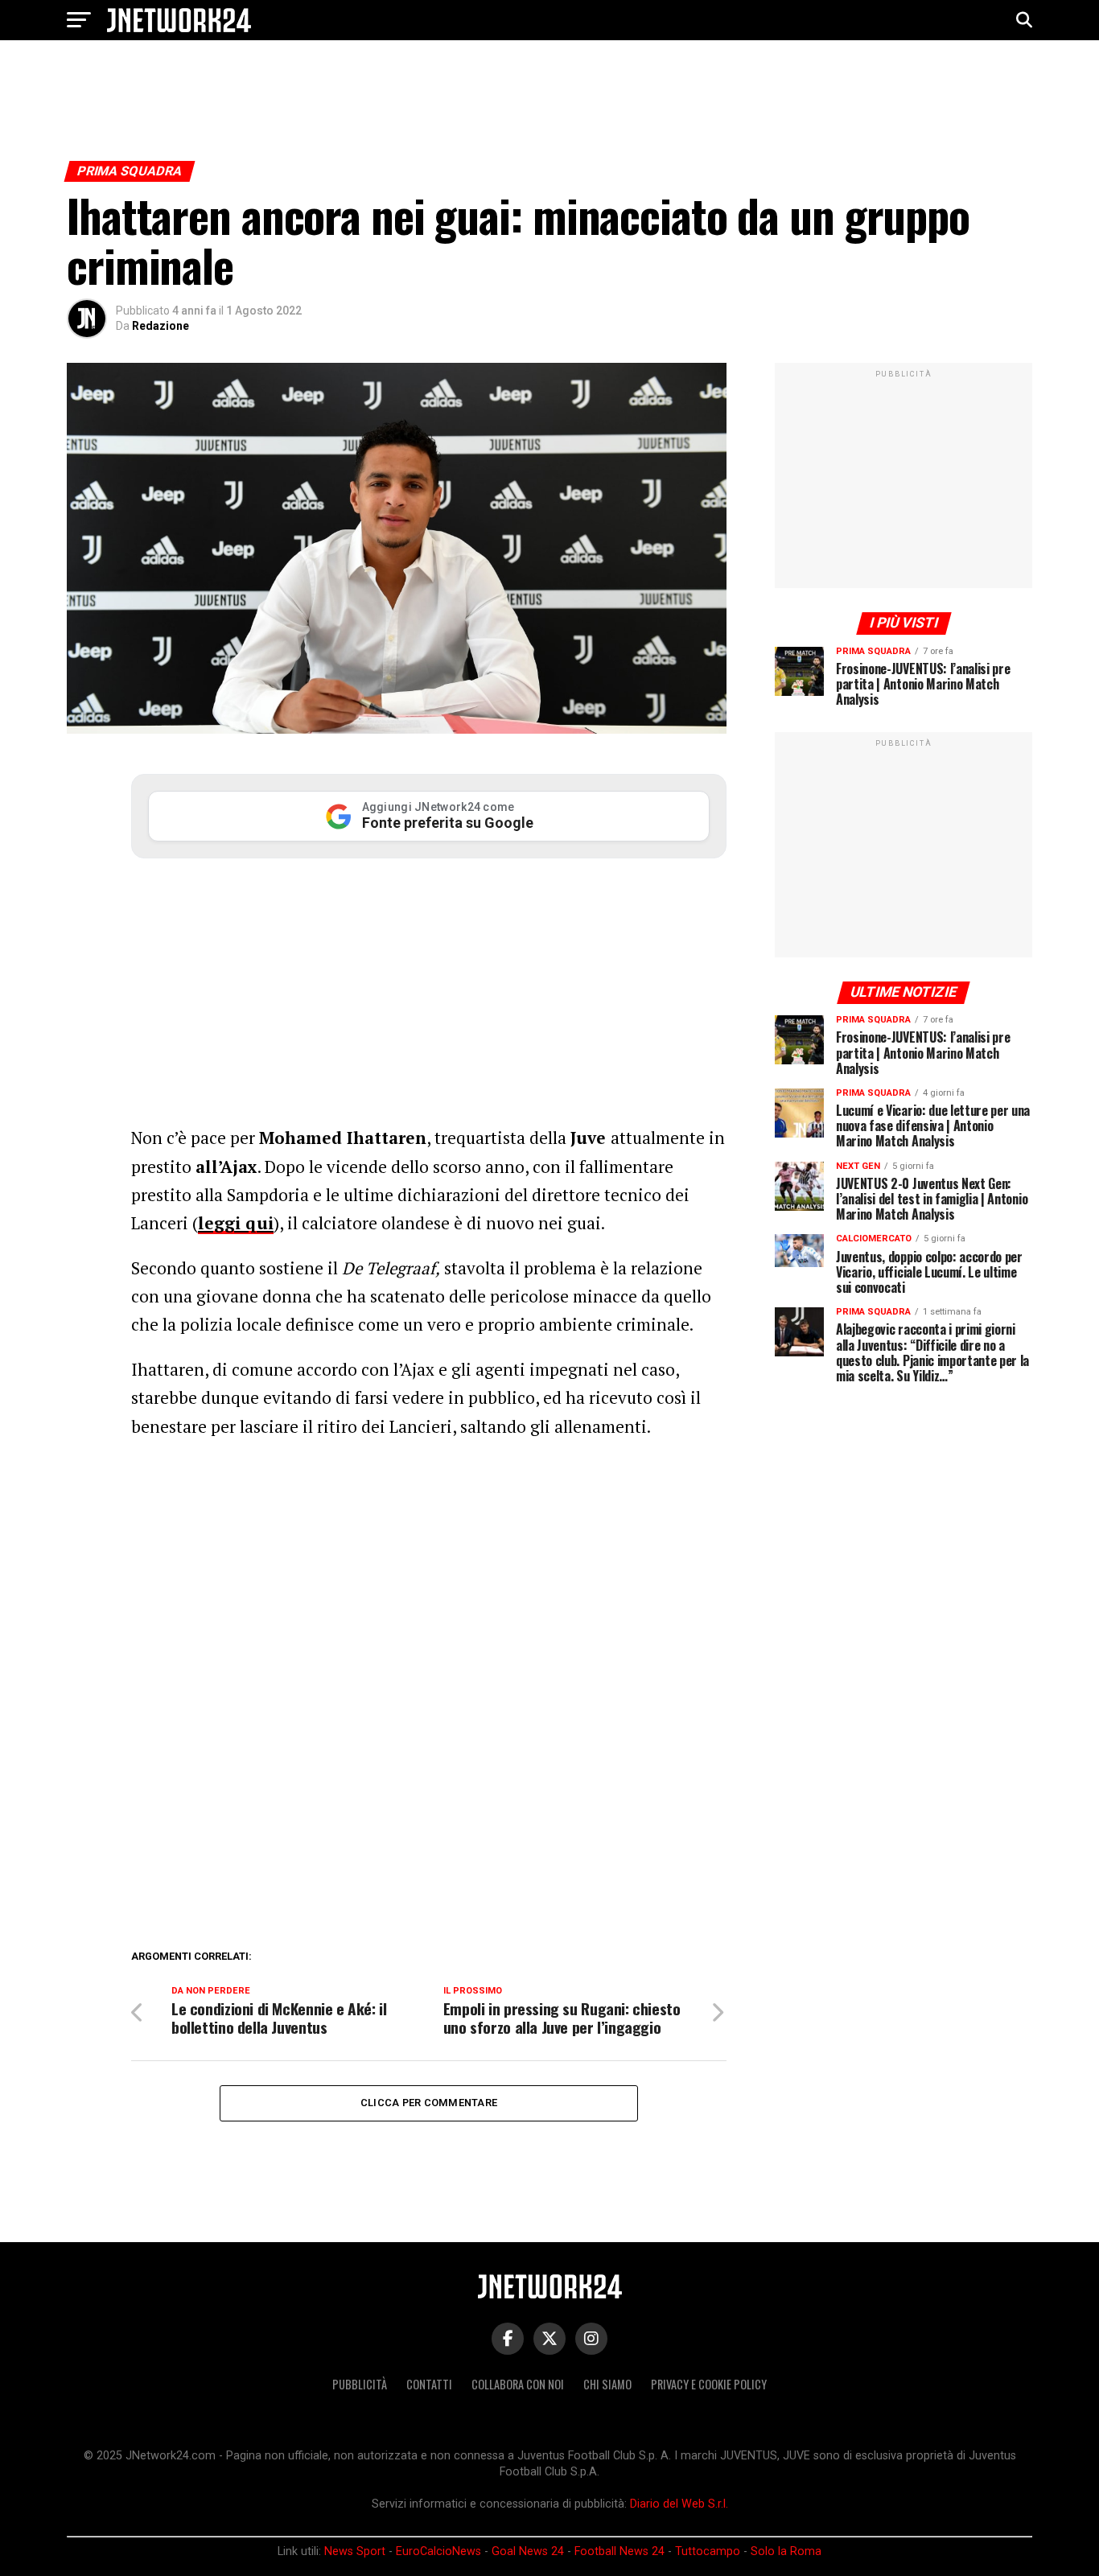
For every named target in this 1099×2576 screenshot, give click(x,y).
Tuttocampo (708, 2551)
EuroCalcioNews (438, 2551)
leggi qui (236, 1223)
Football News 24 (619, 2551)
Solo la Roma (786, 2551)
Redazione (161, 326)
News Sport (355, 2551)
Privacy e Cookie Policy (709, 2384)
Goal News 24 (528, 2551)
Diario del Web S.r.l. (679, 2504)
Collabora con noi (518, 2384)
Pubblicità (360, 2384)
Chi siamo (607, 2384)
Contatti (429, 2384)
